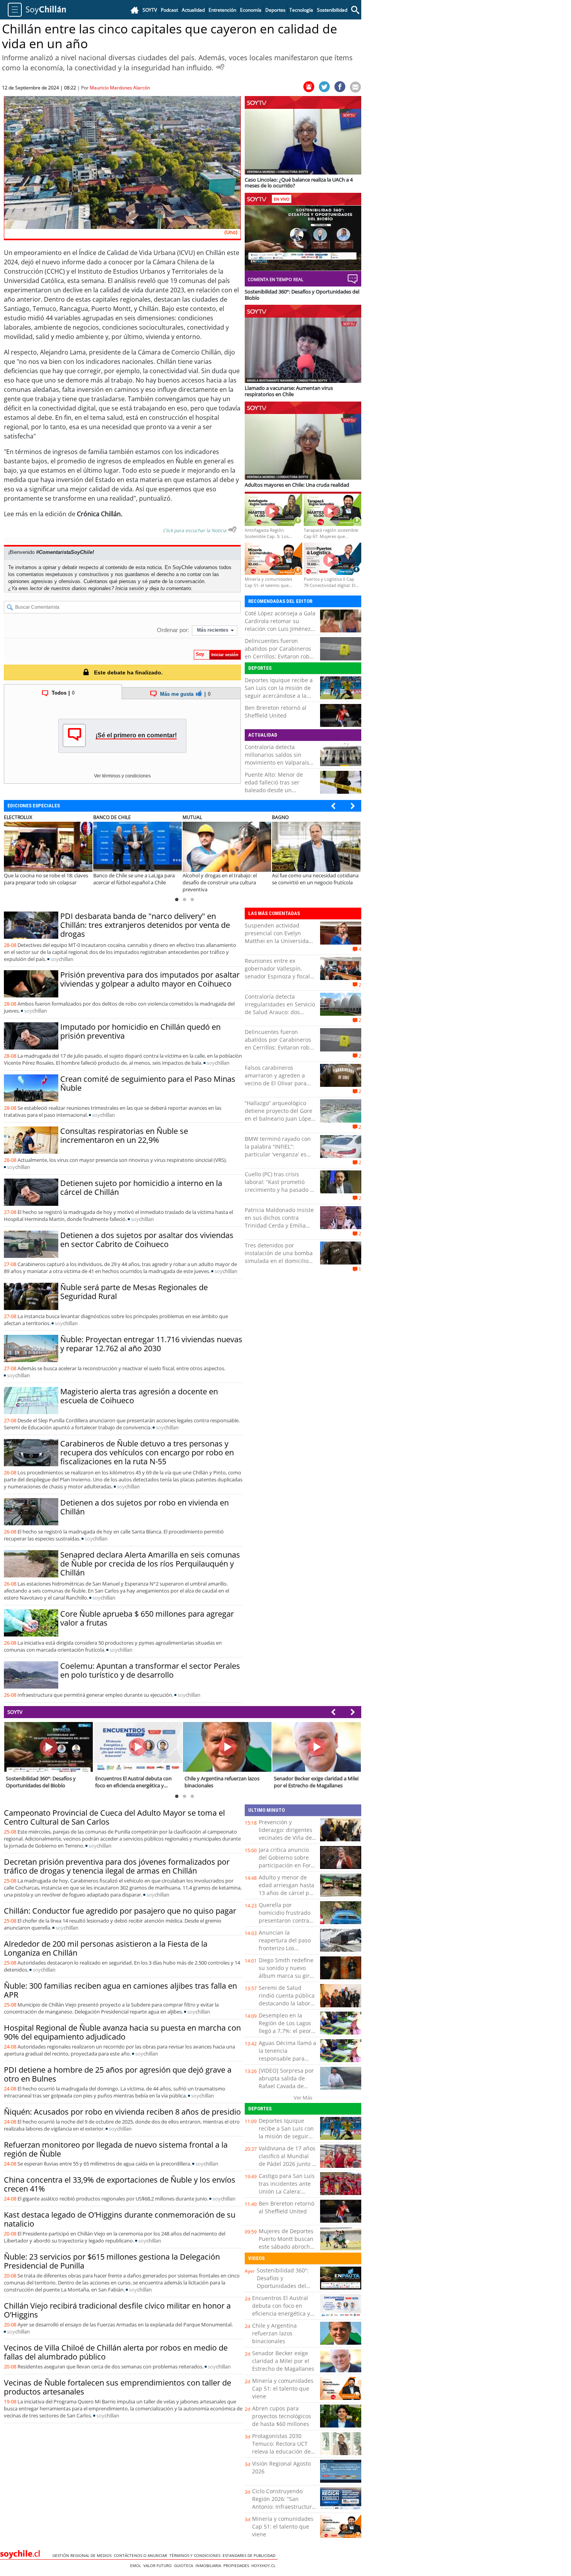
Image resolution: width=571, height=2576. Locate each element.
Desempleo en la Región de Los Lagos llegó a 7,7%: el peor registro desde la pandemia (285, 2031)
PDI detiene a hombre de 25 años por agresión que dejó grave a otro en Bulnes (118, 2074)
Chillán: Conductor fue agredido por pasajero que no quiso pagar (120, 1911)
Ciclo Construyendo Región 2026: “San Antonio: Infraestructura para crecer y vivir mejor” (284, 2507)
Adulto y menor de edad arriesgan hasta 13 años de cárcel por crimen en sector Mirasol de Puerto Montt (287, 1897)
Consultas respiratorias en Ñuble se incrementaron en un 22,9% (124, 1135)
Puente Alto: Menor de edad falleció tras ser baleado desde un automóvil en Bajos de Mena (274, 790)
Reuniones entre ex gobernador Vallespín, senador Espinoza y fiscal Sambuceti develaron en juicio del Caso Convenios (278, 976)
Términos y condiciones (196, 2555)
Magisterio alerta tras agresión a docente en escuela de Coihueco (139, 1396)
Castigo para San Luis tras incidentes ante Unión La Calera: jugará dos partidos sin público (287, 2191)
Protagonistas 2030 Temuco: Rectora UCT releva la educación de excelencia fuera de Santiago (281, 2451)
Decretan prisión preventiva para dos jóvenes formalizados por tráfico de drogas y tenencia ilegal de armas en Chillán (117, 1866)
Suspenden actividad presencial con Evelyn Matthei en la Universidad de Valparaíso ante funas (279, 937)
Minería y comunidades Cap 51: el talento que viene (283, 2388)
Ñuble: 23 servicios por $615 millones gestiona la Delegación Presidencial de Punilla (112, 2261)
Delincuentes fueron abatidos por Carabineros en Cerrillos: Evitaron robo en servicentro (279, 652)
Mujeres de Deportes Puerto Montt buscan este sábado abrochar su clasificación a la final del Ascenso (287, 2247)
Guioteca (185, 2566)
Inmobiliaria (209, 2566)
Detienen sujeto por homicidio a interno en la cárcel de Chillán (141, 1188)
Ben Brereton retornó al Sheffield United (276, 712)
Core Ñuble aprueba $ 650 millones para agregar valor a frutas (147, 1618)
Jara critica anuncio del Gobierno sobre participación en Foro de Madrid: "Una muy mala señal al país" (287, 1865)
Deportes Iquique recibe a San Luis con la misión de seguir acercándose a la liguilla (279, 692)
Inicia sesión (130, 588)
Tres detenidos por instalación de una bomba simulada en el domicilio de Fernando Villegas (279, 1257)
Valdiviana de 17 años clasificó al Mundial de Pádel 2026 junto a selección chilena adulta (287, 2164)
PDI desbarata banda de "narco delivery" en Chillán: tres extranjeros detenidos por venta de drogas (145, 925)
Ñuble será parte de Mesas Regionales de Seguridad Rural (134, 1292)
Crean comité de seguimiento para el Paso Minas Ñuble (148, 1083)
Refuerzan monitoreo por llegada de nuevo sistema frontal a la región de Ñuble (116, 2149)
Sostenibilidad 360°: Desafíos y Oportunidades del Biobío (283, 2282)
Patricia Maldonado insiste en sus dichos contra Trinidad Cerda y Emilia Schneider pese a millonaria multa (279, 1225)
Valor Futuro (159, 2566)
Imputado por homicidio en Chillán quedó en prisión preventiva (140, 1031)
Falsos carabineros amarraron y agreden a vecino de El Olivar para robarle (276, 1079)
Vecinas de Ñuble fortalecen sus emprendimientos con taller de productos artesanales (118, 2387)
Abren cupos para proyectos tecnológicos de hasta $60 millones (282, 2416)
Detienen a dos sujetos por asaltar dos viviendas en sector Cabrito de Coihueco (147, 1240)
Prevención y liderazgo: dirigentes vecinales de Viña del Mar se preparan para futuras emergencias (287, 1838)
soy (62, 959)
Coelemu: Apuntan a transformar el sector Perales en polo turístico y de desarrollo (150, 1670)
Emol (137, 2566)
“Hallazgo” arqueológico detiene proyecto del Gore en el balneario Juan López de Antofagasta (279, 1115)
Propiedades (237, 2566)
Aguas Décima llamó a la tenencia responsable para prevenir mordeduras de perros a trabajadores (287, 2062)
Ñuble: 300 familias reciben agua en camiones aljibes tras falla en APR (120, 1990)
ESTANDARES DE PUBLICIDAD (250, 2555)
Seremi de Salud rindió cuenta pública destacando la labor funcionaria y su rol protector (287, 2003)
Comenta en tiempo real (276, 279)
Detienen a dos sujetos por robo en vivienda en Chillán (144, 1507)
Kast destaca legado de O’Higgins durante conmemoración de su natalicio (120, 2219)
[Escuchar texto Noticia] (232, 529)
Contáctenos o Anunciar (142, 2555)
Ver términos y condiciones (122, 776)
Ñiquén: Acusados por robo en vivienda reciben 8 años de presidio (122, 2112)
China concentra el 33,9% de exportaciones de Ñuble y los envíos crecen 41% (120, 2184)
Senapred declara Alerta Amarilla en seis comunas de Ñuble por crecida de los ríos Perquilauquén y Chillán (150, 1564)
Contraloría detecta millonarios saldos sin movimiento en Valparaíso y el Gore (279, 759)
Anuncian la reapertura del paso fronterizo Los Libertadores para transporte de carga (285, 1948)
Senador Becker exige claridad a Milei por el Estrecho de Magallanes (283, 2361)
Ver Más (303, 2097)
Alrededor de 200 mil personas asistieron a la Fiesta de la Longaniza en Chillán (106, 1948)
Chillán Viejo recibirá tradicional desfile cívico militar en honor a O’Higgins (117, 2310)
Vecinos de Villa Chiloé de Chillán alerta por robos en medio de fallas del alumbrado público (116, 2352)
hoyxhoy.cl (265, 2566)
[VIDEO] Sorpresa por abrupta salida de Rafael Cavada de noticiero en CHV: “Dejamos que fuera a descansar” (287, 2090)
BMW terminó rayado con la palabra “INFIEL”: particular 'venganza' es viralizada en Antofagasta (278, 1150)
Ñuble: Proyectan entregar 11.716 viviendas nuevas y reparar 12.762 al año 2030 (151, 1344)
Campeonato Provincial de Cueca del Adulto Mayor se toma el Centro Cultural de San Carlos (114, 1817)
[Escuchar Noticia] (220, 67)
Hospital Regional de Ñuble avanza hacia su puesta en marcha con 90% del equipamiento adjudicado (122, 2032)
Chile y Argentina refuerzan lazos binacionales (274, 2333)
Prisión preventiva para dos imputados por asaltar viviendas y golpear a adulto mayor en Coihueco (150, 979)
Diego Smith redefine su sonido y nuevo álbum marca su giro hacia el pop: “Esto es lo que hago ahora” (286, 1976)
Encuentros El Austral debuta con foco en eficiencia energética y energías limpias (281, 2310)
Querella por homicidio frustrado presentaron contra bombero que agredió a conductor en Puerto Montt (287, 1924)
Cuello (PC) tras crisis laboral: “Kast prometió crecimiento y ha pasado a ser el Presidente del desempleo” (279, 1190)
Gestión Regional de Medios (83, 2555)
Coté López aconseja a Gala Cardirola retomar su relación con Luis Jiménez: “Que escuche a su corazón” (280, 629)
